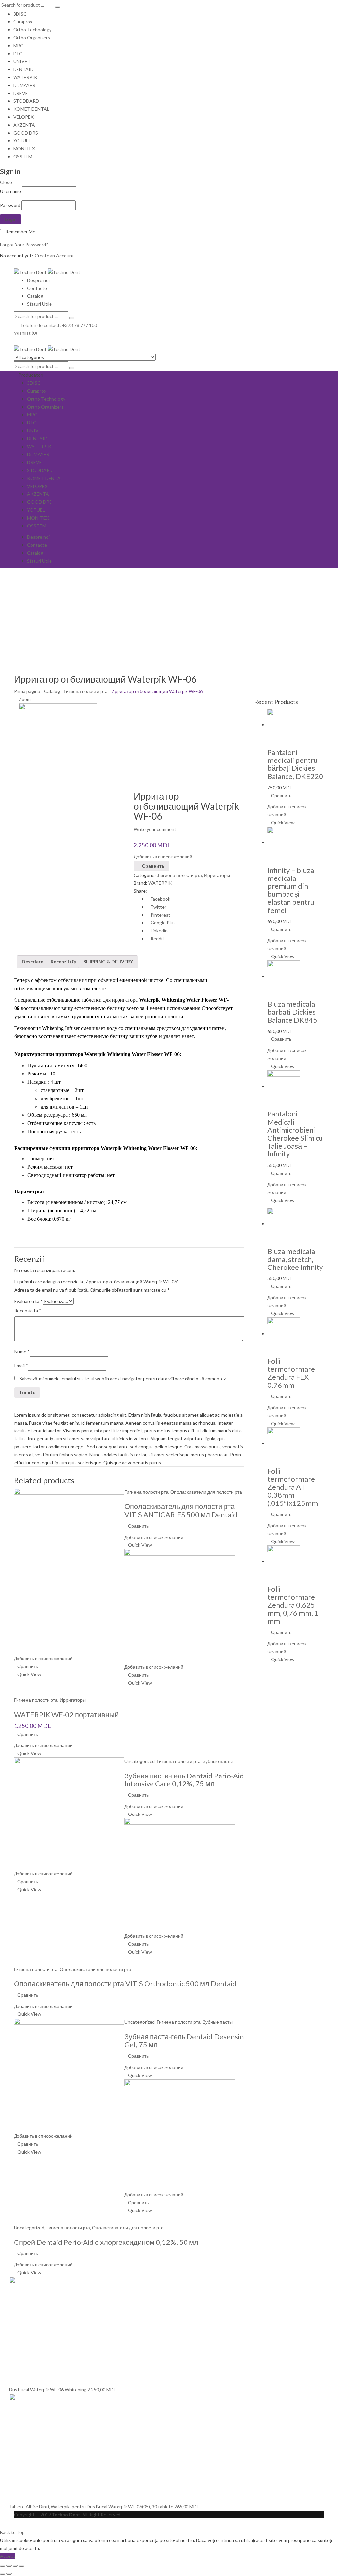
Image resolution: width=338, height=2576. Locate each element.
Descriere (33, 962)
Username (11, 191)
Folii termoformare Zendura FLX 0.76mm (291, 1373)
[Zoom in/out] (21, 2566)
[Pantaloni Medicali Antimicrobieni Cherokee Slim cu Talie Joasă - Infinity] (284, 1086)
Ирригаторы (217, 875)
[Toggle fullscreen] (15, 2566)
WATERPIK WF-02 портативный (66, 1715)
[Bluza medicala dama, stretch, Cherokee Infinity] (284, 1223)
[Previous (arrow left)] (3, 2574)
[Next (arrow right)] (9, 2574)
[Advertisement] (169, 618)
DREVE (21, 93)
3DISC (20, 14)
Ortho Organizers (32, 38)
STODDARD (26, 101)
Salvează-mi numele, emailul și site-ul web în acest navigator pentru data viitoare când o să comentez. (123, 1378)
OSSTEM (23, 156)
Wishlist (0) (25, 333)
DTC (18, 53)
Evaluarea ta (28, 1301)
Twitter (158, 907)
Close (6, 182)
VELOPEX (23, 117)
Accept (8, 2556)
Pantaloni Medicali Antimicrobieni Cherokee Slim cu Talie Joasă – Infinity (295, 1134)
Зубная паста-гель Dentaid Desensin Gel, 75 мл (184, 2040)
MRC (18, 45)
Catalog (52, 691)
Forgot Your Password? (24, 244)
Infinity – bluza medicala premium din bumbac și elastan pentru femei (291, 890)
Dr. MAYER (24, 85)
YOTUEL (22, 141)
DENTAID (23, 69)
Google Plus (163, 923)
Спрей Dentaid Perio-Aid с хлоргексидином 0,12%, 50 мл (106, 2242)
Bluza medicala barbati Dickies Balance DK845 (292, 1012)
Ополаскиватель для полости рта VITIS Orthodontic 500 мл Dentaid (125, 1984)
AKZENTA (24, 125)
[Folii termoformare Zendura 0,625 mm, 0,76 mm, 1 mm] (284, 1561)
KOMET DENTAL (31, 109)
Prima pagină (27, 691)
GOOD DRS (26, 133)
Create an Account (54, 256)
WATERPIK (25, 77)
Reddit (157, 938)
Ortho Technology (32, 30)
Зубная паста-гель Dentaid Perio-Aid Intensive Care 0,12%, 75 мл (184, 1780)
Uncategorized (140, 1761)
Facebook (160, 899)
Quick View (140, 1545)
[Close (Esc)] (3, 2566)
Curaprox (23, 22)
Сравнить (153, 866)
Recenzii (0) (63, 962)
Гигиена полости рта (86, 691)
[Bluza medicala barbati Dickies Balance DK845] (284, 976)
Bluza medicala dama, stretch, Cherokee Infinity (295, 1259)
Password (10, 205)
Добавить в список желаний (163, 857)
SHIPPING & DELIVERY (108, 962)
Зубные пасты (218, 1761)
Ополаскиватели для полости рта (206, 1492)
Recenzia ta (28, 1311)
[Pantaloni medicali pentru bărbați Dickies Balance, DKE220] (284, 725)
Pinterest (160, 915)
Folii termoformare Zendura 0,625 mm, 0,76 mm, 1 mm (293, 1605)
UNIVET (22, 61)
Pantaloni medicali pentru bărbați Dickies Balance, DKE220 (295, 764)
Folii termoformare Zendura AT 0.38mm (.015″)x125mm (293, 1487)
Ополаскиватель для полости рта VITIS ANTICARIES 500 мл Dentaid (181, 1510)
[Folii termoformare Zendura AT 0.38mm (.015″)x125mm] (284, 1443)
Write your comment (155, 829)
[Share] (9, 2566)
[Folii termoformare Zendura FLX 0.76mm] (284, 1333)
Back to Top (12, 2532)
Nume (22, 1352)
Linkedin (159, 931)
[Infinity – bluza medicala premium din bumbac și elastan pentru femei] (284, 842)
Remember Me (20, 232)
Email (21, 1366)
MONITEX (24, 149)
